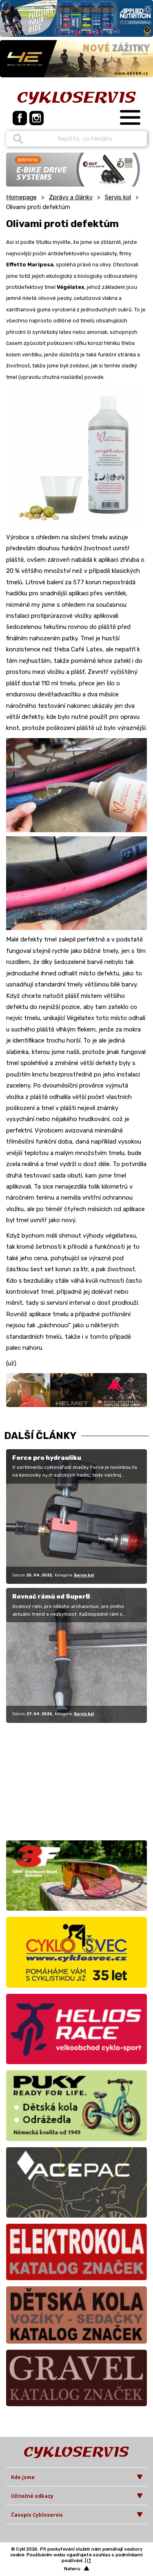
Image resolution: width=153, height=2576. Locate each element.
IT (89, 2561)
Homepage (21, 197)
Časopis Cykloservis (37, 2515)
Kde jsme (23, 2477)
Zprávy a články (71, 197)
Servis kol (118, 197)
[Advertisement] (57, 1780)
